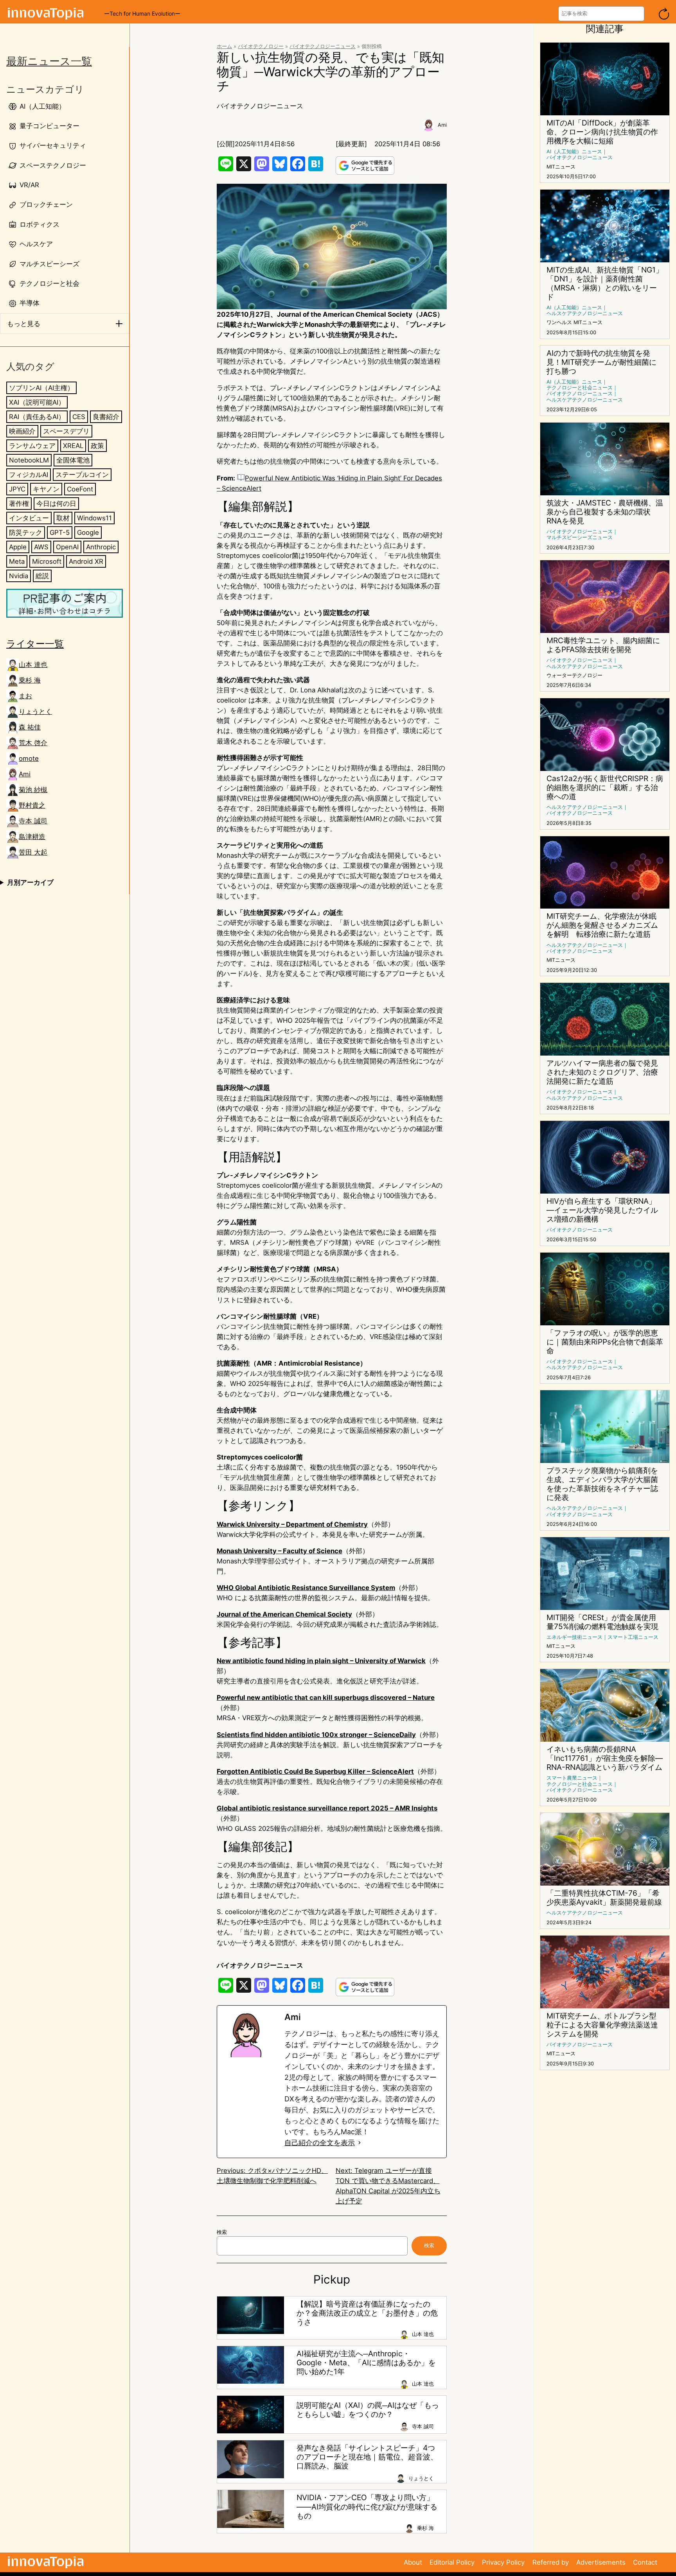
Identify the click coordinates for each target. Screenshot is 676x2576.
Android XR (86, 561)
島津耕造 (32, 837)
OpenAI (67, 547)
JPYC (17, 489)
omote (29, 758)
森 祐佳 (30, 727)
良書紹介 (106, 417)
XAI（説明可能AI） (37, 402)
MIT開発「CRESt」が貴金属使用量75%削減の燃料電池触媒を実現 (602, 1622)
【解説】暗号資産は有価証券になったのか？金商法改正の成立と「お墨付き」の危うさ (367, 2313)
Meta (17, 561)
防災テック (26, 532)
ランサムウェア (32, 446)
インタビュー (29, 518)
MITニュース (561, 167)
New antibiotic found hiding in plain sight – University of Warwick (321, 1661)
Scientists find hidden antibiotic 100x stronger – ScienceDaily (316, 1735)
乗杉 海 (30, 680)
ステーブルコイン (82, 475)
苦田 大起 (33, 852)
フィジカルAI (29, 475)
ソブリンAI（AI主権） (41, 388)
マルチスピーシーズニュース (580, 537)
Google (88, 532)
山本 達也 (33, 665)
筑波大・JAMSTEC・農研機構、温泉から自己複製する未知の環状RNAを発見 (605, 512)
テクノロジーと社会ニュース (580, 388)
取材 (63, 518)
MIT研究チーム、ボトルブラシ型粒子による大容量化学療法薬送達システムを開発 (602, 2025)
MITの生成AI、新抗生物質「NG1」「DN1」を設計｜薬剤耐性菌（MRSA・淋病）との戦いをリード (605, 283)
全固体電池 (73, 460)
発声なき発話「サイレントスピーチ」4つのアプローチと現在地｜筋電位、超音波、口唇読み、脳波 (367, 2457)
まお (25, 696)
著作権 (19, 504)
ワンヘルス (559, 322)
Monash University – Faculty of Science (280, 1551)
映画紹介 (22, 431)
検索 (222, 2232)
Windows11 (94, 518)
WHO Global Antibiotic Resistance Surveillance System (306, 1588)
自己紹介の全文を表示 (320, 2143)
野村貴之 (32, 805)
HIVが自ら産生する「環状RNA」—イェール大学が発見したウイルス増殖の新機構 (602, 1210)
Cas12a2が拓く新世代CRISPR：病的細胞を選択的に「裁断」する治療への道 (605, 788)
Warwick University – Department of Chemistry (292, 1524)
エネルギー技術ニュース (574, 1637)
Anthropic (101, 547)
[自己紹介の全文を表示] (360, 2143)
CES (79, 417)
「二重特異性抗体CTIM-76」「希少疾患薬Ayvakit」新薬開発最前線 (604, 1898)
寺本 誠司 (33, 821)
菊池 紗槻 (33, 790)
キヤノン (46, 489)
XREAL (73, 446)
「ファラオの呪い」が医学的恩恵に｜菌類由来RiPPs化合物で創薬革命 (605, 1342)
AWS (41, 547)
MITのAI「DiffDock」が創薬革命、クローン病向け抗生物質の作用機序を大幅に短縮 (602, 132)
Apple (18, 547)
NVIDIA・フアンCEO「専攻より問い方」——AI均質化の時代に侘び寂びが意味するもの (367, 2507)
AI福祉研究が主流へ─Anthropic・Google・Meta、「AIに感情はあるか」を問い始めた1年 (366, 2363)
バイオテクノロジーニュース (323, 46)
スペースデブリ (66, 431)
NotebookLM (29, 460)
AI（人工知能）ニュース (574, 151)
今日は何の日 (56, 504)
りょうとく (35, 712)
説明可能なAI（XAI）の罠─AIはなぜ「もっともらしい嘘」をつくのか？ (368, 2410)
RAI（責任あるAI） (37, 417)
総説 (42, 576)
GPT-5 (60, 532)
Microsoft (47, 561)
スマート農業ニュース (572, 1778)
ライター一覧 (35, 644)
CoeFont (80, 489)
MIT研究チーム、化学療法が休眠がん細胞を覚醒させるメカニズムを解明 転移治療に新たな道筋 (602, 925)
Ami (25, 774)
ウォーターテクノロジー (574, 675)
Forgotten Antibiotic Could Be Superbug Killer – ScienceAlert (315, 1771)
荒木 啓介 (33, 743)
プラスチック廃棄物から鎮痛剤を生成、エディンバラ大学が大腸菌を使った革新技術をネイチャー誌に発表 (602, 1484)
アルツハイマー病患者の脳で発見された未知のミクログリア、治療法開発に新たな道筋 (602, 1072)
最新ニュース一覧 (49, 61)
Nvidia (19, 576)
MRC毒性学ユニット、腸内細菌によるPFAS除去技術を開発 (603, 645)
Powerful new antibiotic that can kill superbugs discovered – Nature (326, 1698)
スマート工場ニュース (633, 1637)
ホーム (224, 46)
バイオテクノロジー (261, 46)
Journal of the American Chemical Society (284, 1614)
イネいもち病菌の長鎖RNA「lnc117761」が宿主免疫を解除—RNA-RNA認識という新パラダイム (605, 1758)
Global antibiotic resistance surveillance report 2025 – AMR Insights (327, 1808)
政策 (97, 446)
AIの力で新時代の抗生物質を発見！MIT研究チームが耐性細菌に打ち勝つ (601, 362)
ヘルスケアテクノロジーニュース (585, 313)
